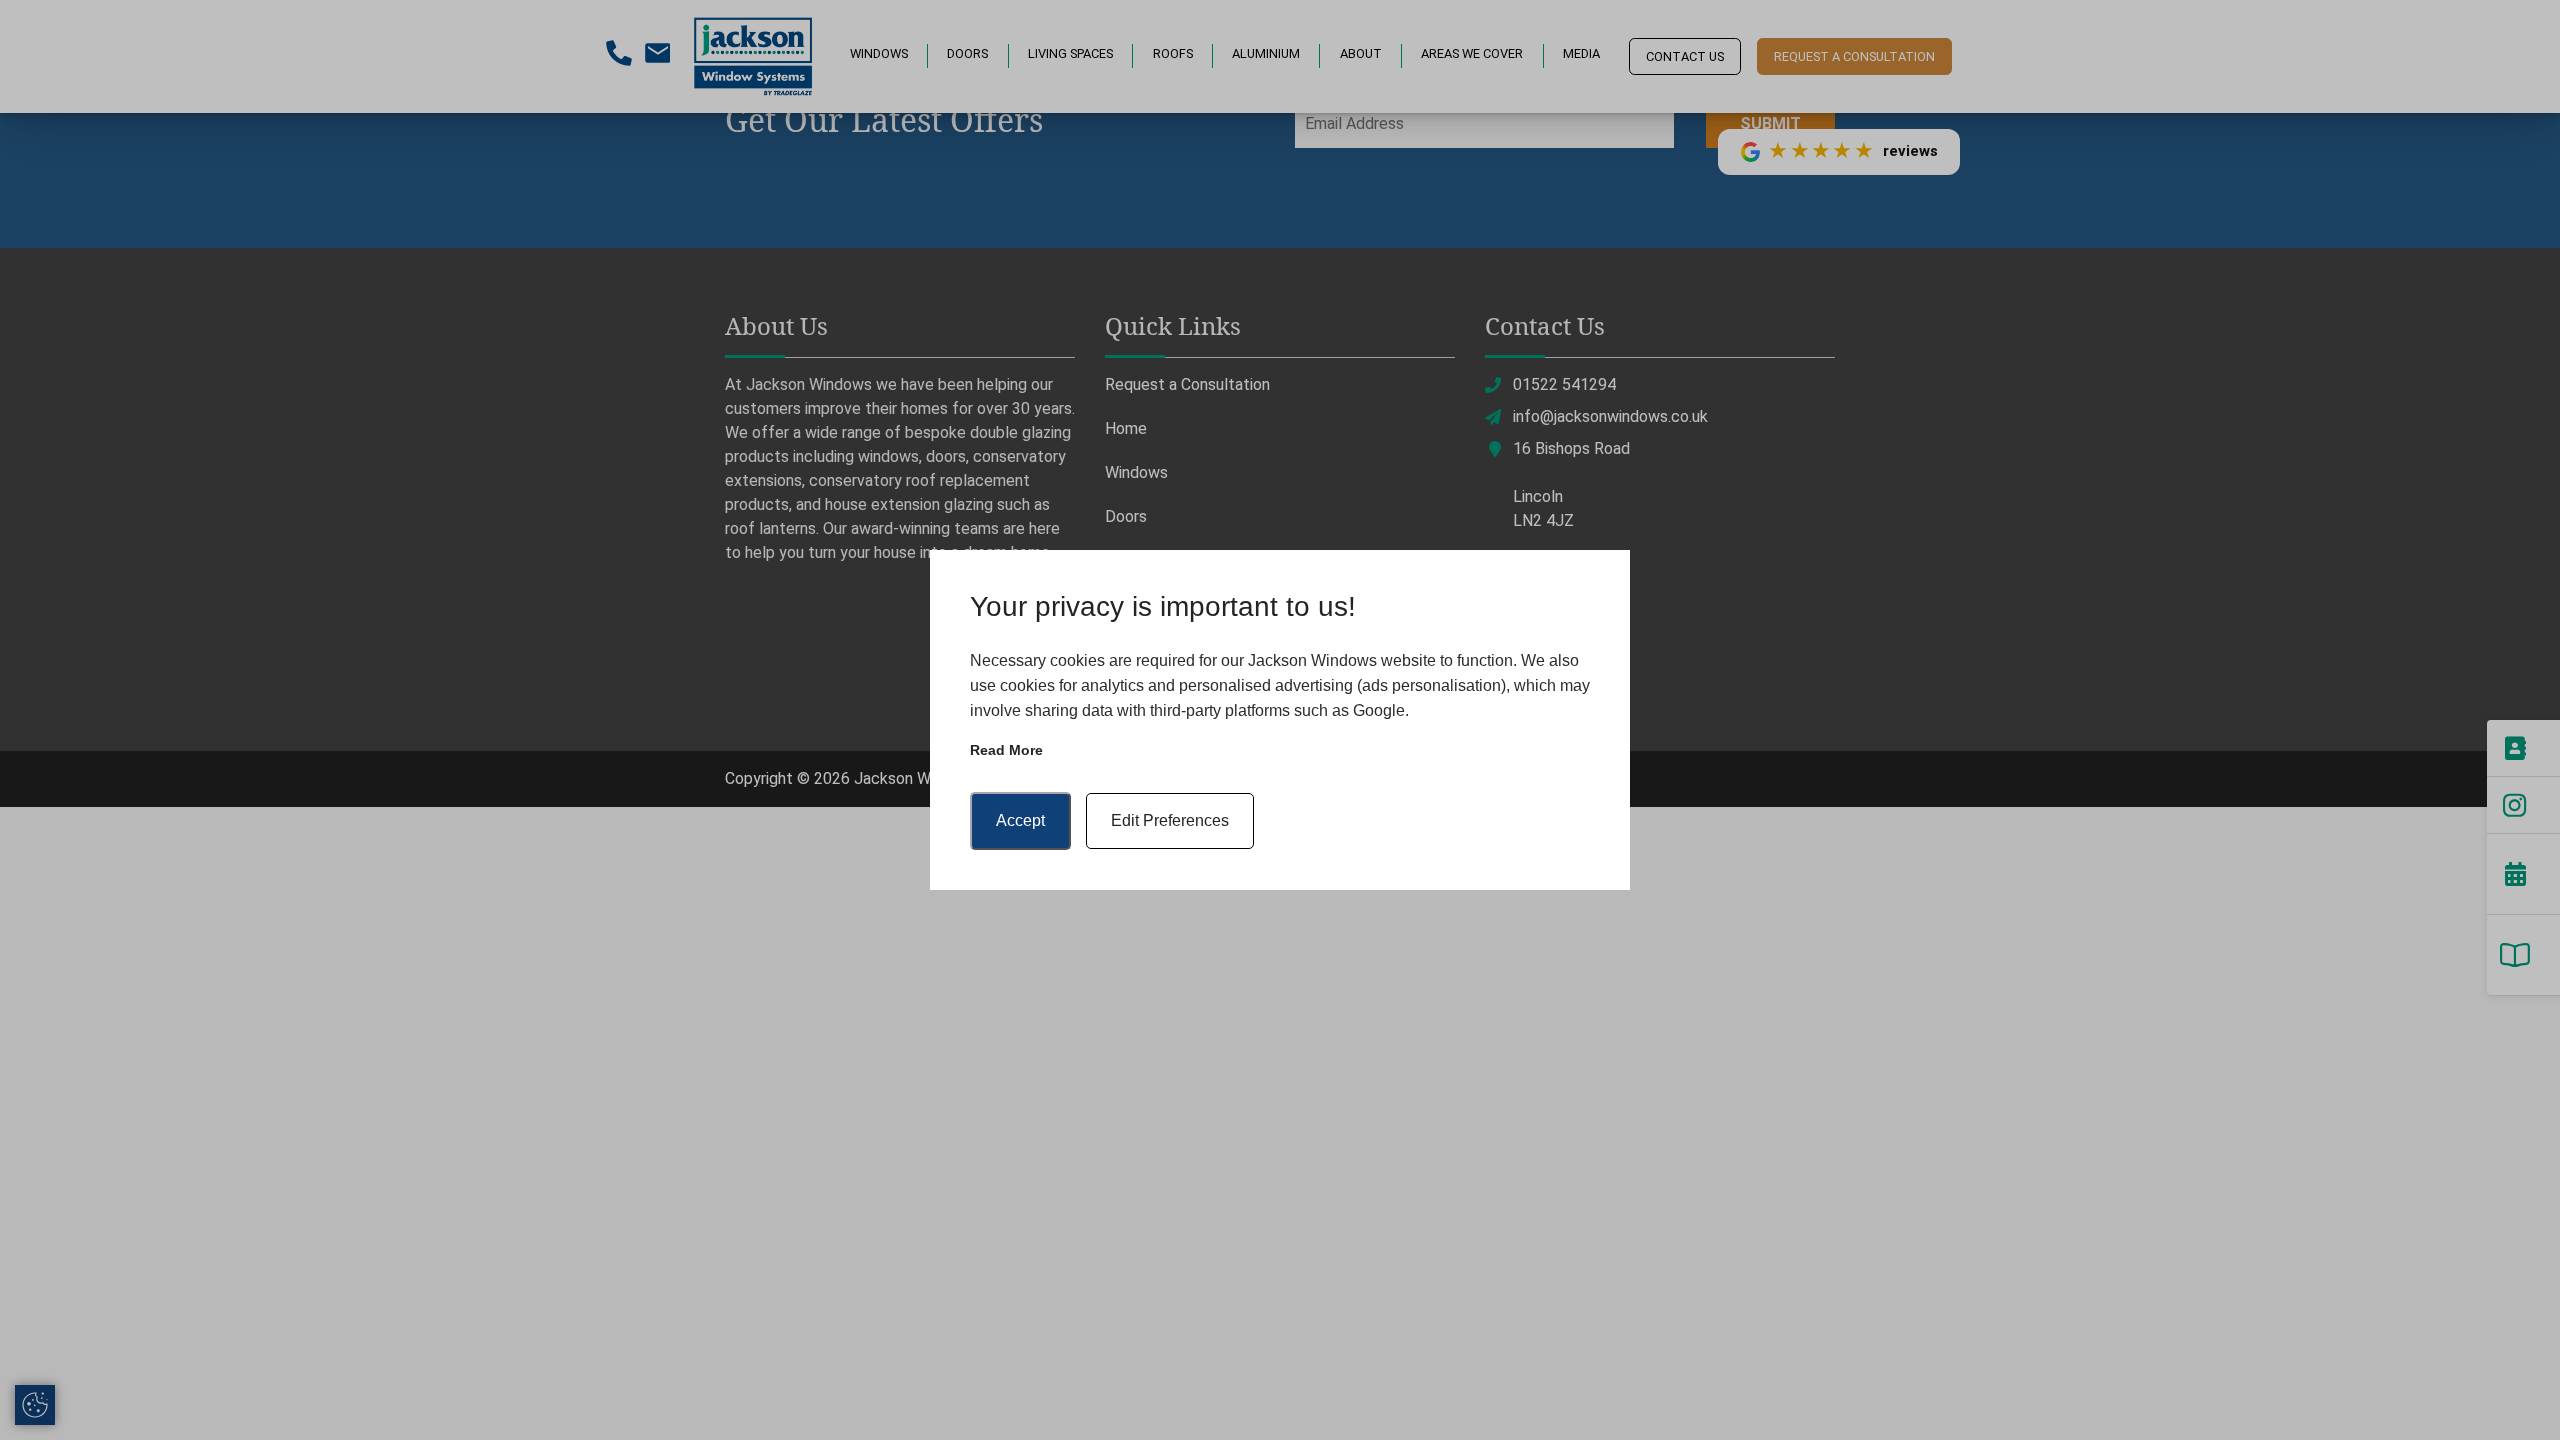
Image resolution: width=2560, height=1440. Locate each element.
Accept (1020, 820)
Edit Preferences (1170, 820)
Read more (1006, 750)
